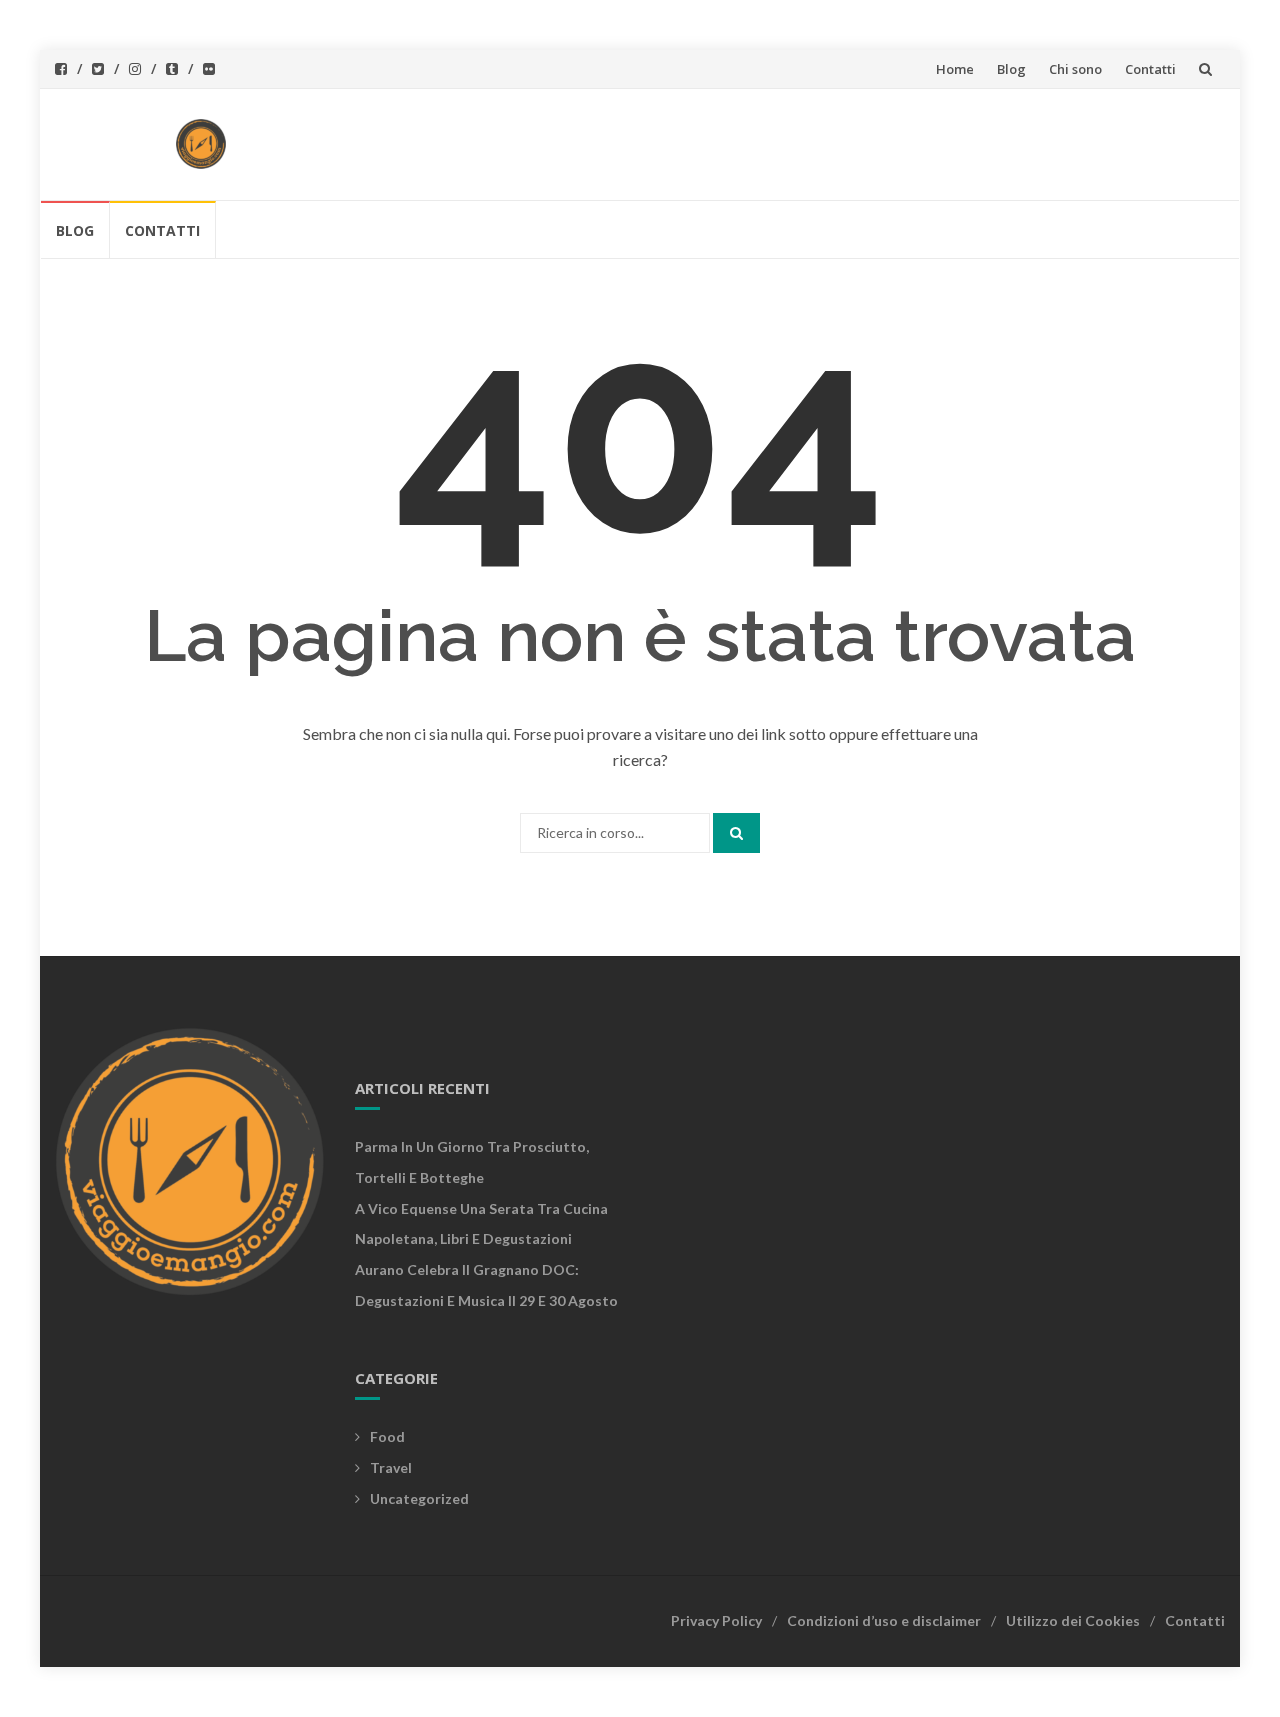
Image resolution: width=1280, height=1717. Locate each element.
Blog (1011, 69)
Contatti (1150, 69)
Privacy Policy (716, 1620)
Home (955, 69)
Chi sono (1075, 69)
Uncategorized (419, 1498)
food (387, 1436)
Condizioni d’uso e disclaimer (884, 1620)
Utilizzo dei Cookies (1073, 1620)
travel (391, 1467)
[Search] (736, 833)
